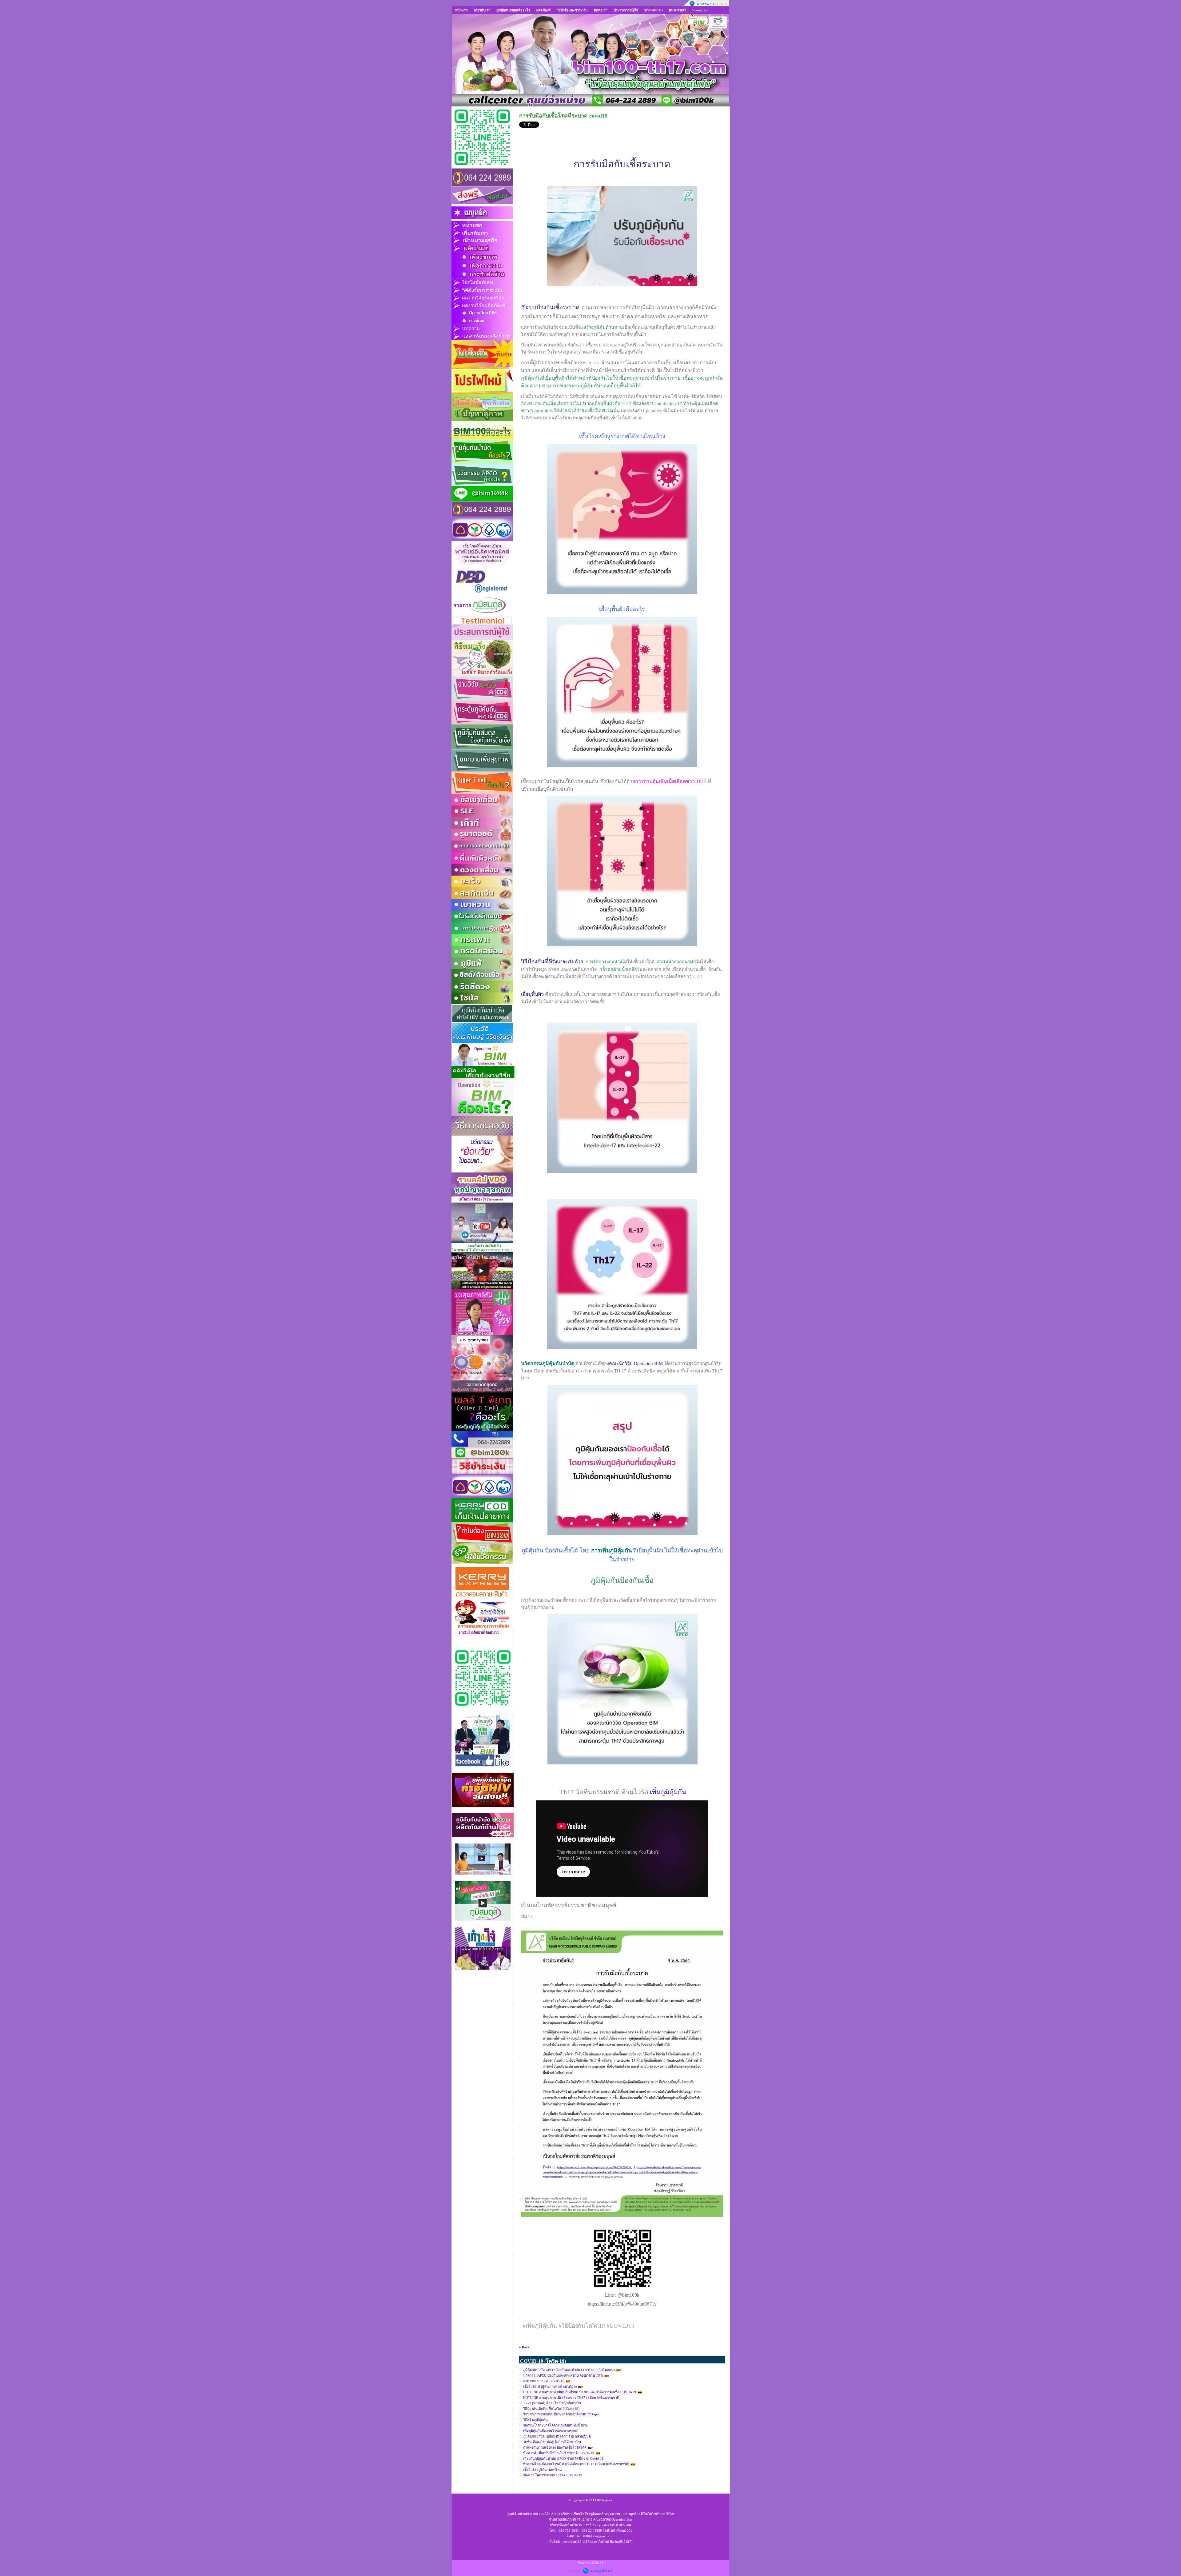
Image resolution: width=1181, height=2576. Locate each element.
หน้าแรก (461, 10)
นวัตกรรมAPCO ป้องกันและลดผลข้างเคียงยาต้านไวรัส (563, 2375)
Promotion (700, 10)
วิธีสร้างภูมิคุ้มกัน (535, 2420)
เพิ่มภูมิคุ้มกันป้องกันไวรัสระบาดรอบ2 (551, 2431)
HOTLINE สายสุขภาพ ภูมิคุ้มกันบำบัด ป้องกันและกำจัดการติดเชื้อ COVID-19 (580, 2392)
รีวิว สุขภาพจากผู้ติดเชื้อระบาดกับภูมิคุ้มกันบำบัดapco (562, 2414)
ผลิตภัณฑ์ (543, 10)
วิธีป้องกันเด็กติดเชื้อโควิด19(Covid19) (551, 2409)
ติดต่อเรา (601, 10)
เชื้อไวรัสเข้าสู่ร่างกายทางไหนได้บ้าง (550, 2386)
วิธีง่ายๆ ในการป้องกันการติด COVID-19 (553, 2475)
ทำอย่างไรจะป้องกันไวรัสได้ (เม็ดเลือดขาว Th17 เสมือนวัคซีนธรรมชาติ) (576, 2464)
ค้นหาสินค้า (678, 10)
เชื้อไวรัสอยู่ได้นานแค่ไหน (543, 2470)
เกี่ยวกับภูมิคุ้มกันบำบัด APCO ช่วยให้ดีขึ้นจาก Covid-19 (563, 2458)
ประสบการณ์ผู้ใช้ (626, 10)
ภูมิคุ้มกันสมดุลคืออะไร (513, 10)
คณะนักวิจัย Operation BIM (636, 1364)
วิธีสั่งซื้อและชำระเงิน (572, 10)
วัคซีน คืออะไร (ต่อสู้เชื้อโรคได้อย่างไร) (552, 2442)
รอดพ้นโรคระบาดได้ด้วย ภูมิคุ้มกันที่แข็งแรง (555, 2425)
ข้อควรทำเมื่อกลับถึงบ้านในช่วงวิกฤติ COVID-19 (559, 2453)
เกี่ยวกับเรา (482, 10)
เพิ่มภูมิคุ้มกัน (668, 1792)
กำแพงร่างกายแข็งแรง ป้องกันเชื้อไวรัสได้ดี (555, 2447)
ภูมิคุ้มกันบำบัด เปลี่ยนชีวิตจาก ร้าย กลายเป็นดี (557, 2436)
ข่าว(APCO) (654, 10)
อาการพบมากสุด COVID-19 (544, 2381)
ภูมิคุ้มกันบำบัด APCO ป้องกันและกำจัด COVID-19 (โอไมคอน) (569, 2370)
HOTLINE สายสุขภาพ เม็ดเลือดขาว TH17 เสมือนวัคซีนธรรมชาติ (571, 2398)
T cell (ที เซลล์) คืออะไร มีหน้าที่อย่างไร (552, 2403)
